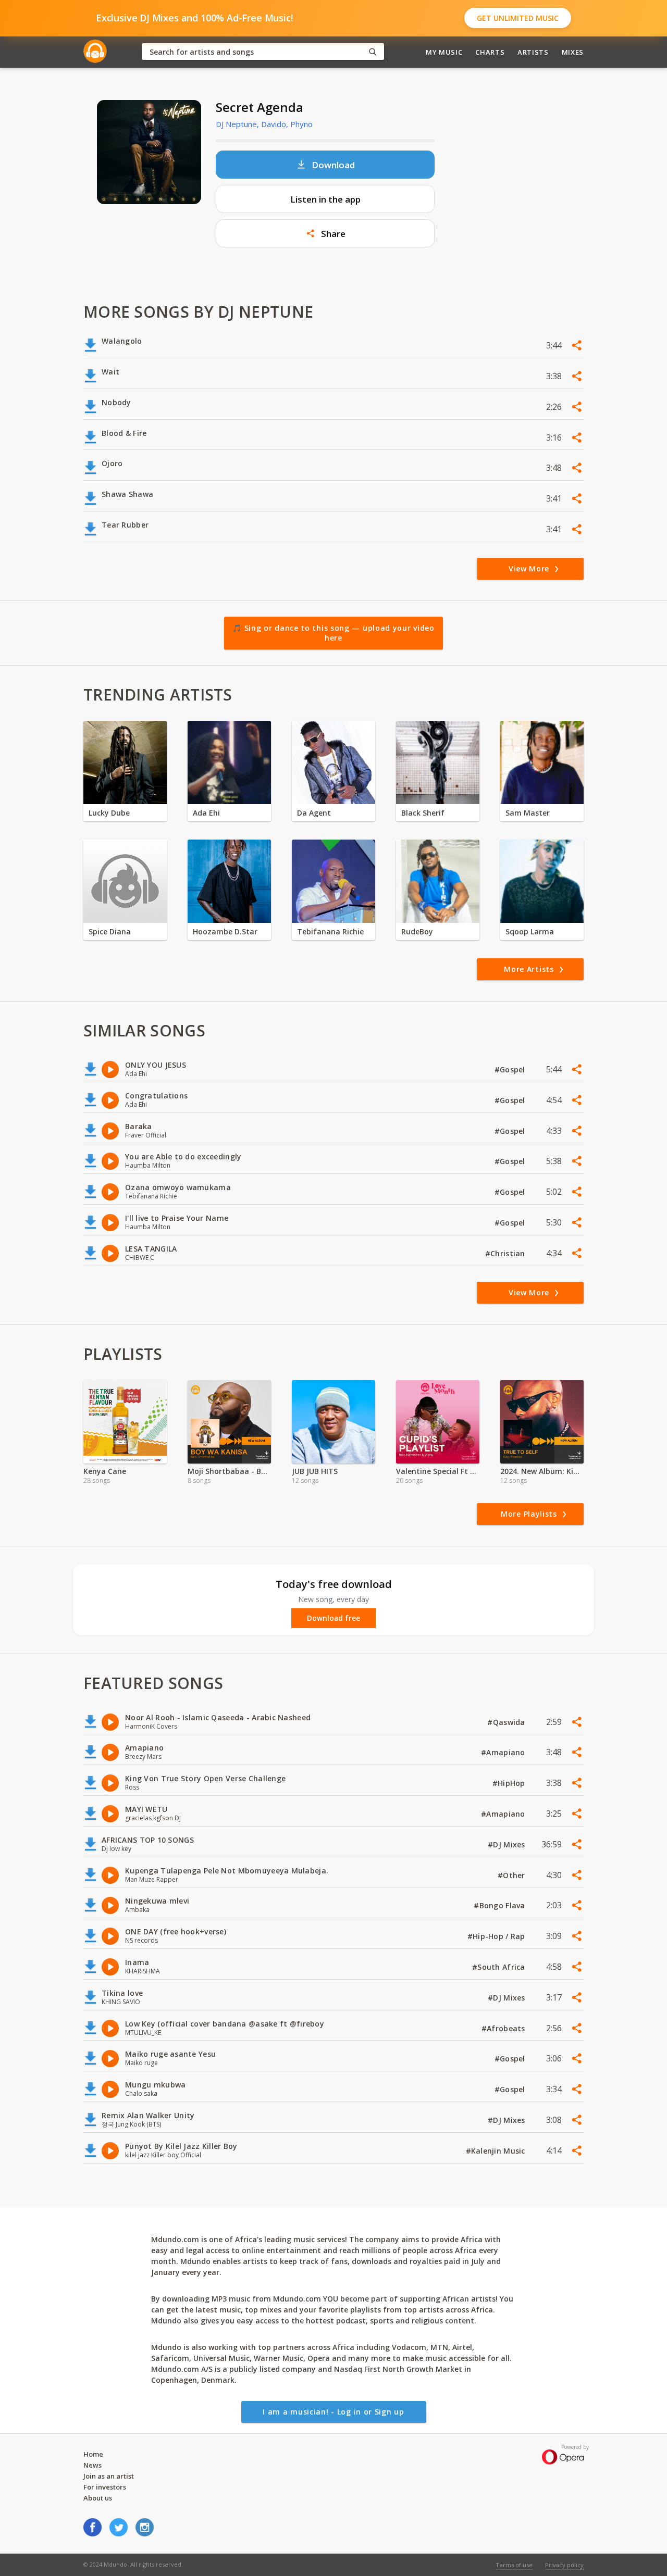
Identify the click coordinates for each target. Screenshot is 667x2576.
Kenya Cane (105, 1471)
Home (93, 2454)
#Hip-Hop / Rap (497, 1936)
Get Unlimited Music (518, 18)
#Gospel (511, 1070)
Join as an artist (109, 2476)
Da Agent (314, 813)
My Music (444, 52)
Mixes (573, 52)
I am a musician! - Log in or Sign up (333, 2412)
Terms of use (514, 2565)
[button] (325, 233)
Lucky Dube (109, 813)
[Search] (373, 52)
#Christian (506, 1253)
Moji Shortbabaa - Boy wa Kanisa (229, 1471)
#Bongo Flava (501, 1905)
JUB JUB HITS (315, 1471)
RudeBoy (417, 931)
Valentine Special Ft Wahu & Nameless (438, 1471)
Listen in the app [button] (325, 199)
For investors (105, 2487)
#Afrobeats (504, 2028)
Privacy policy (564, 2565)
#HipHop (510, 1783)
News (92, 2465)
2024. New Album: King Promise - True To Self (542, 1471)
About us (98, 2498)
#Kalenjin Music (497, 2151)
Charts (490, 52)
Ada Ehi (206, 813)
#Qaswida (507, 1722)
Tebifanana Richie (330, 931)
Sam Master (528, 813)
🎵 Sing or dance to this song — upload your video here (333, 633)
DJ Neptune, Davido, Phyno (264, 124)
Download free (333, 1618)
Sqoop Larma (530, 931)
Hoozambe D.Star (225, 931)
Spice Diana (110, 931)
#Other (512, 1875)
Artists (533, 52)
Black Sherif (423, 813)
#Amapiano (504, 1752)
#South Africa (500, 1967)
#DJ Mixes (508, 1845)
